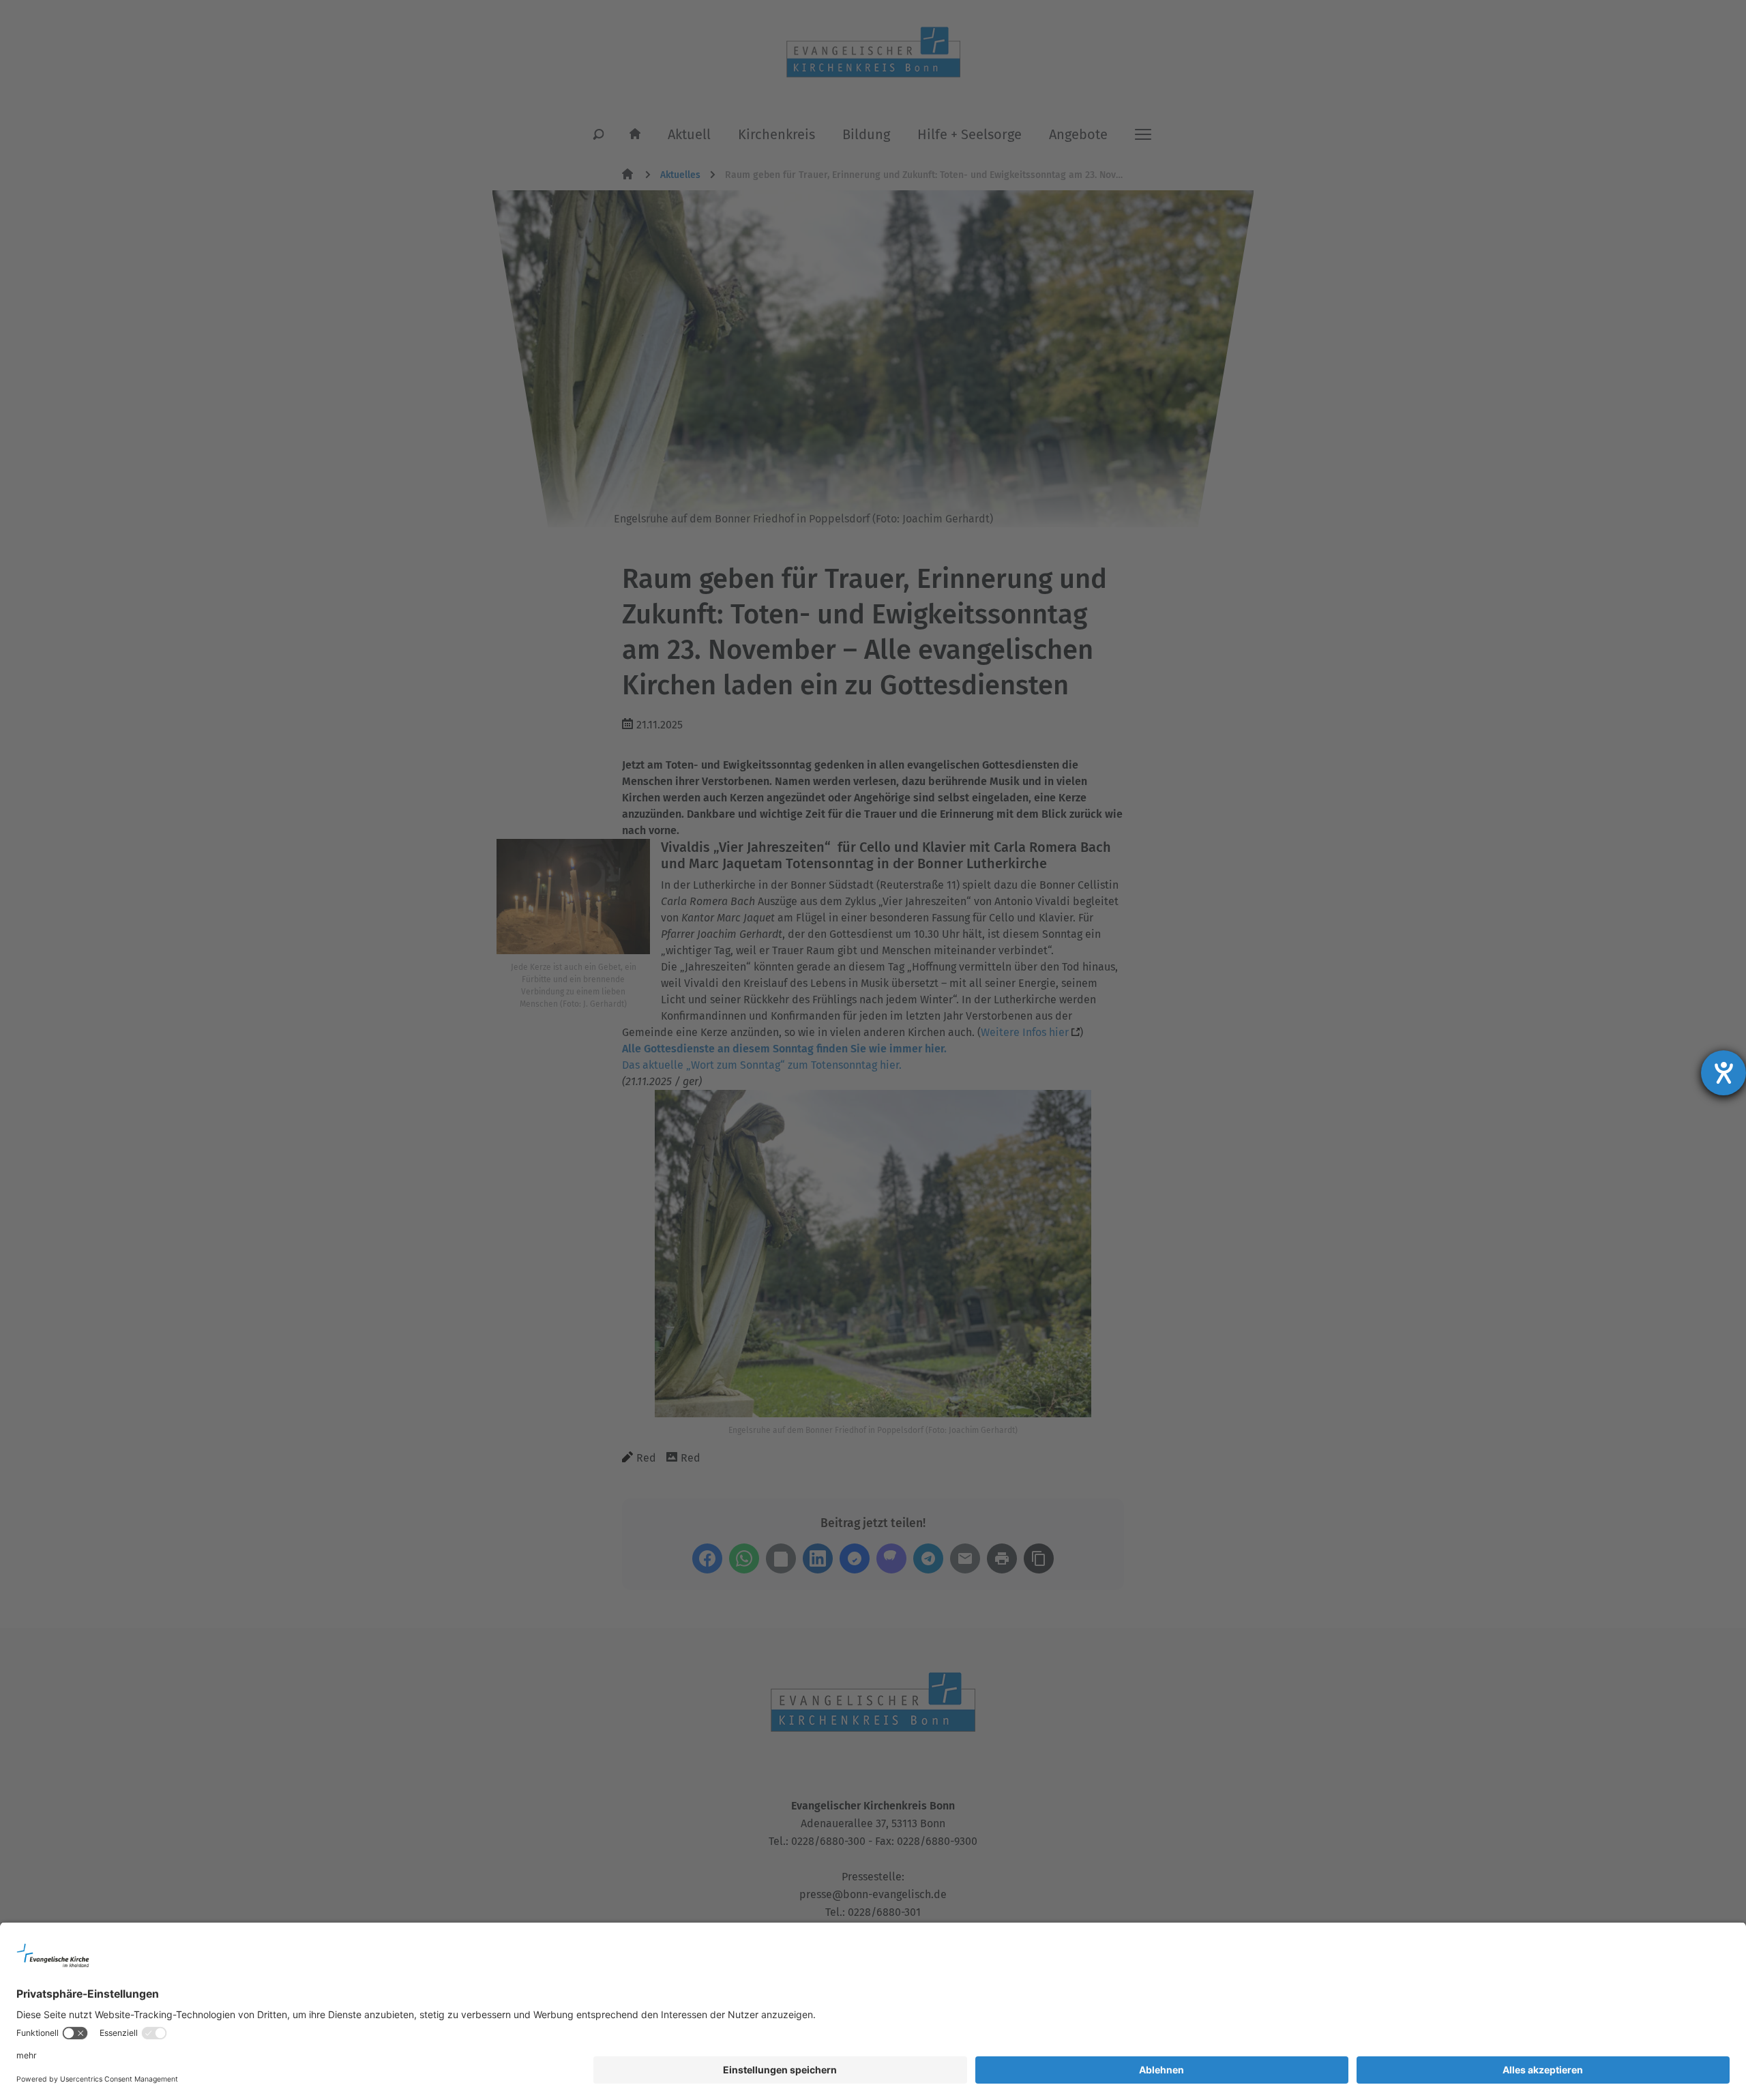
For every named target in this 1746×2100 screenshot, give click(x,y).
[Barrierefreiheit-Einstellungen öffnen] (1723, 1073)
